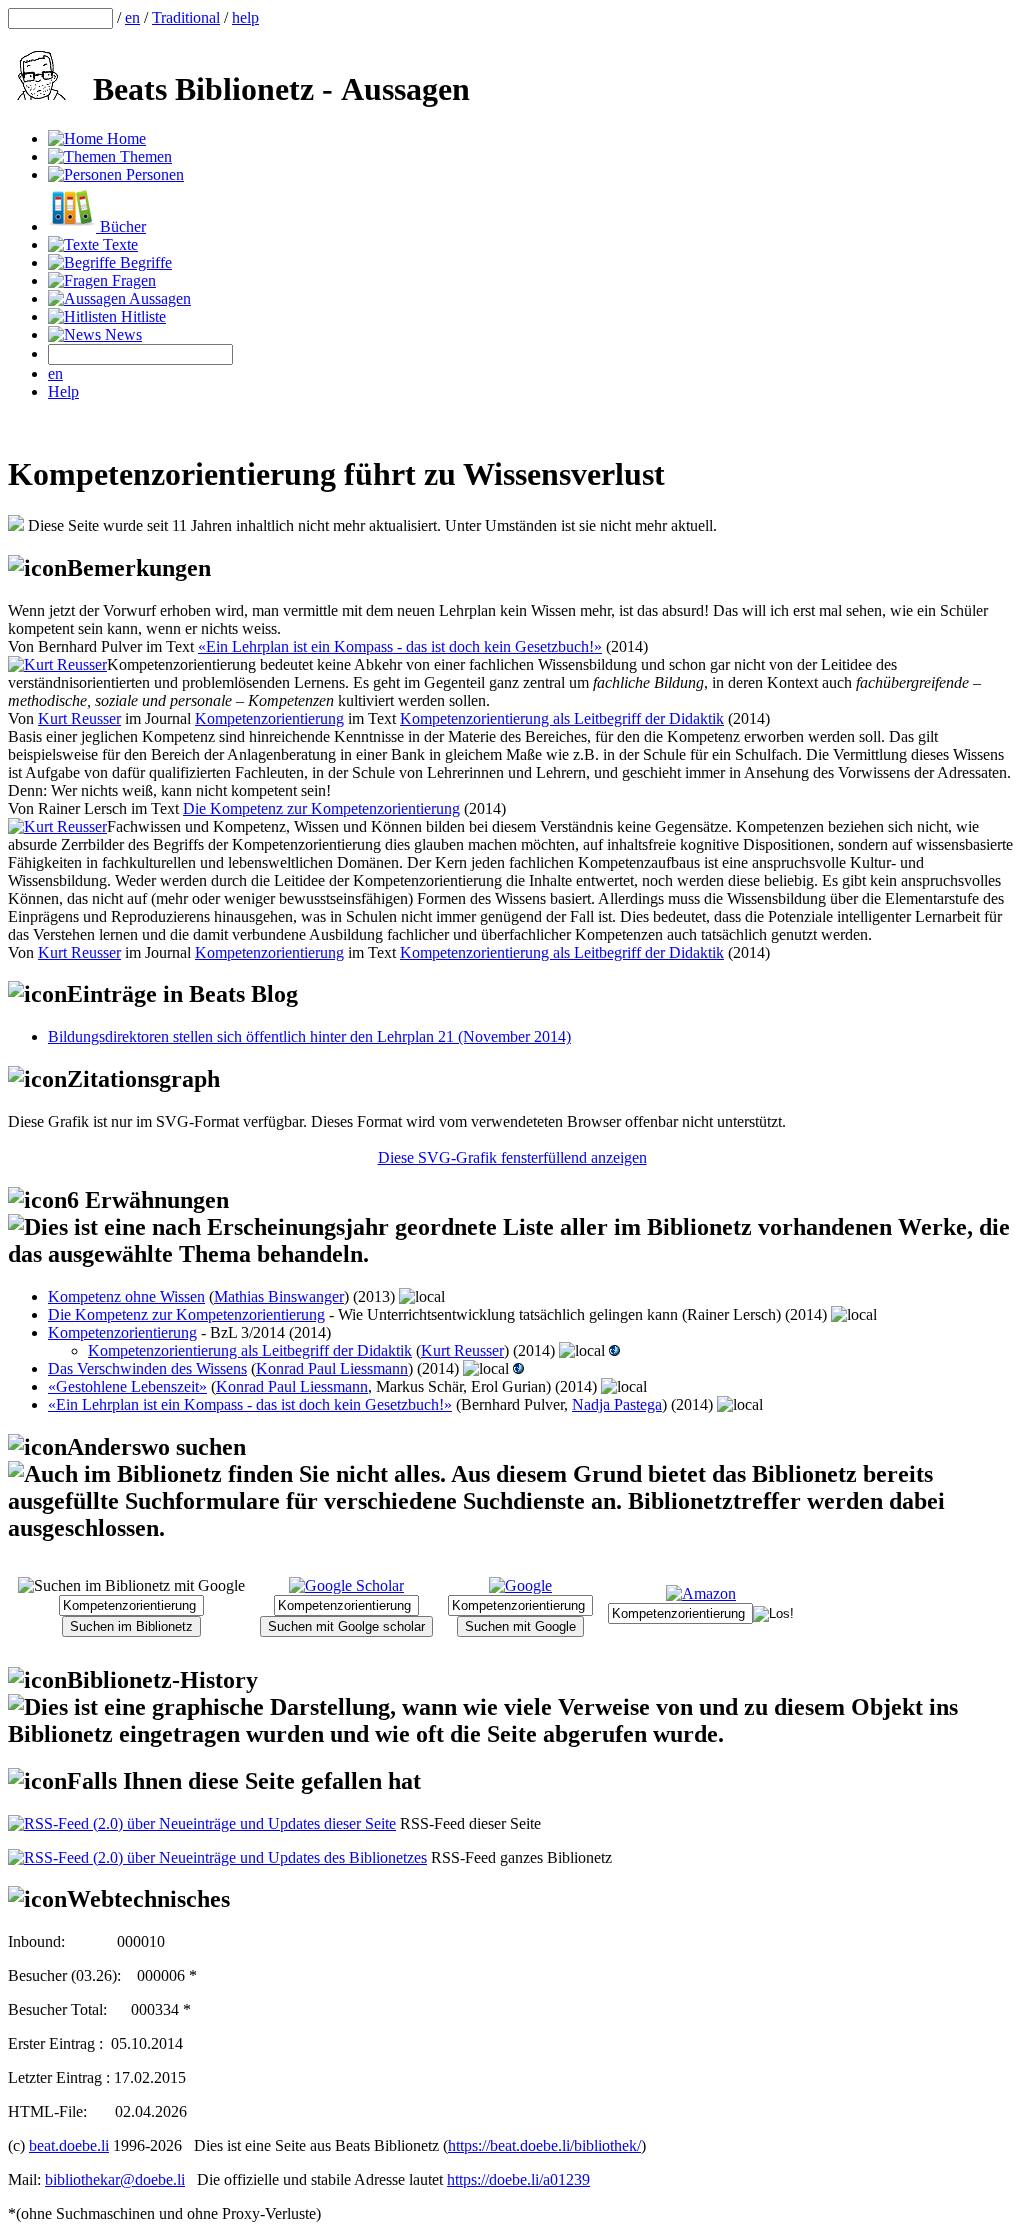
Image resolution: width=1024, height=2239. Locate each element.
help (245, 17)
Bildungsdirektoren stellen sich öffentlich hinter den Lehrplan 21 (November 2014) (309, 1036)
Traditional (186, 17)
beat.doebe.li (69, 2145)
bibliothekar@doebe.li (115, 2179)
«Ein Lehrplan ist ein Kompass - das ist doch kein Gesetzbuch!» (400, 646)
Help (63, 391)
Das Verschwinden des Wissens (147, 1368)
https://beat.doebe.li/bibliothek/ (544, 2145)
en (132, 17)
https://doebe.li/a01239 (518, 2179)
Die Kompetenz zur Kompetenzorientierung (321, 808)
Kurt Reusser (79, 718)
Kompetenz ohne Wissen (126, 1296)
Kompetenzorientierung (269, 718)
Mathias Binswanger (279, 1296)
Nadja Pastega (617, 1404)
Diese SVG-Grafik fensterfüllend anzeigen (512, 1157)
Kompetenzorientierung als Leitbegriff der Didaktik (562, 718)
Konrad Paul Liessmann (332, 1368)
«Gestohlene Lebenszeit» (127, 1386)
